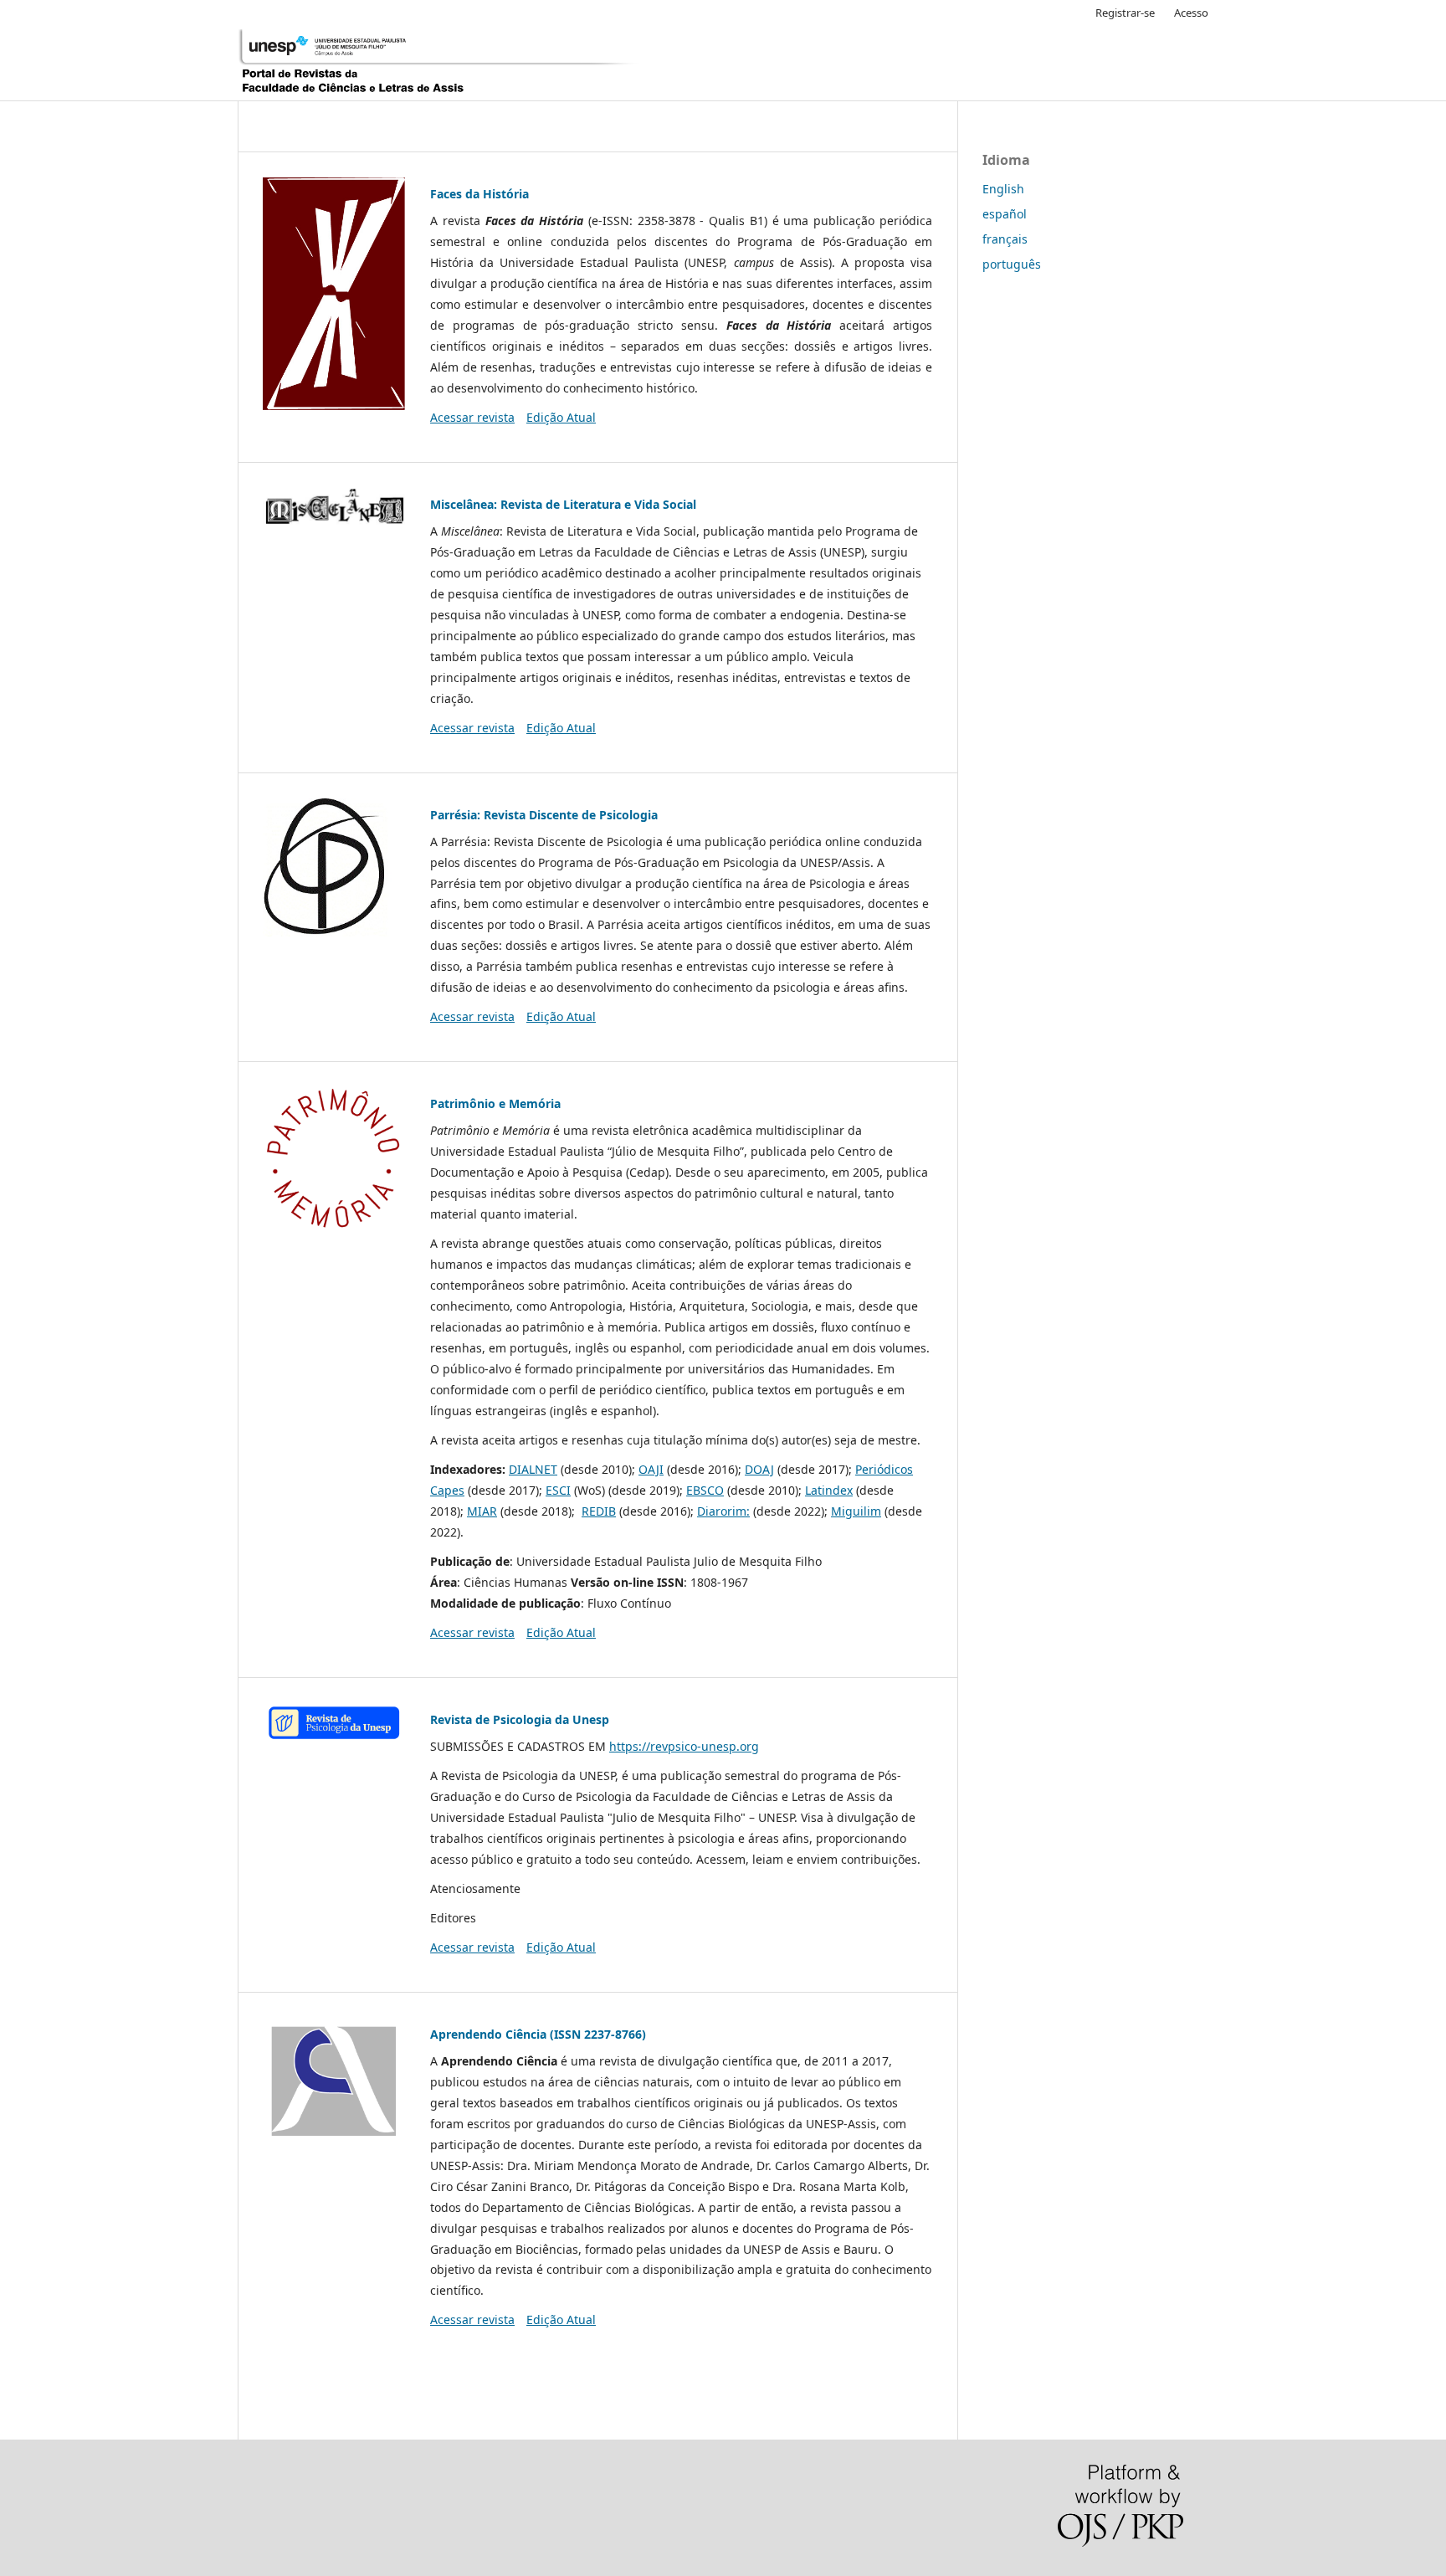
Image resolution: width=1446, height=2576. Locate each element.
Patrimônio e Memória (495, 1103)
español (1005, 214)
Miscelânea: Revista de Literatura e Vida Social (563, 504)
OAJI (651, 1469)
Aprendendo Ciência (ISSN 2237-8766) (538, 2034)
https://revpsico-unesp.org (684, 1746)
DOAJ (759, 1469)
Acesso (1191, 13)
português (1012, 264)
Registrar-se (1125, 13)
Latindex (829, 1490)
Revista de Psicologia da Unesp (520, 1719)
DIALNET (533, 1469)
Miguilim (856, 1511)
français (1005, 239)
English (1003, 189)
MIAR (482, 1511)
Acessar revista (472, 417)
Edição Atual (561, 417)
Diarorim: (723, 1511)
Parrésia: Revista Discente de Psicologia (544, 815)
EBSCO (705, 1490)
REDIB (599, 1511)
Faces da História (479, 194)
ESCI (558, 1490)
